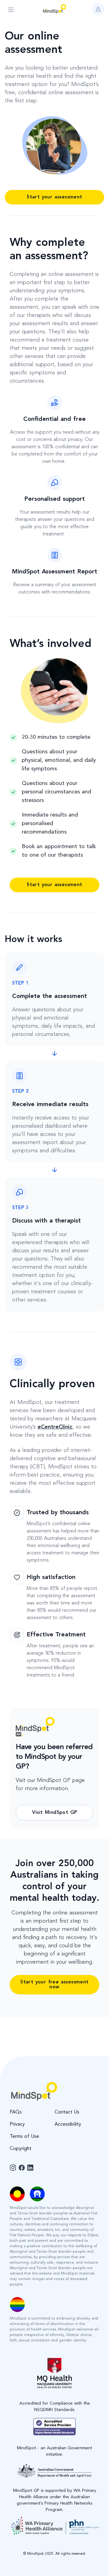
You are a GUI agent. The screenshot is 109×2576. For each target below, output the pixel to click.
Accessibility (68, 2124)
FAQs (16, 2112)
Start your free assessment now (54, 1985)
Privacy (17, 2124)
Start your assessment (54, 197)
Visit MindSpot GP (55, 1813)
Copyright (21, 2149)
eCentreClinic (55, 1427)
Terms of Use (24, 2137)
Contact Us (67, 2112)
